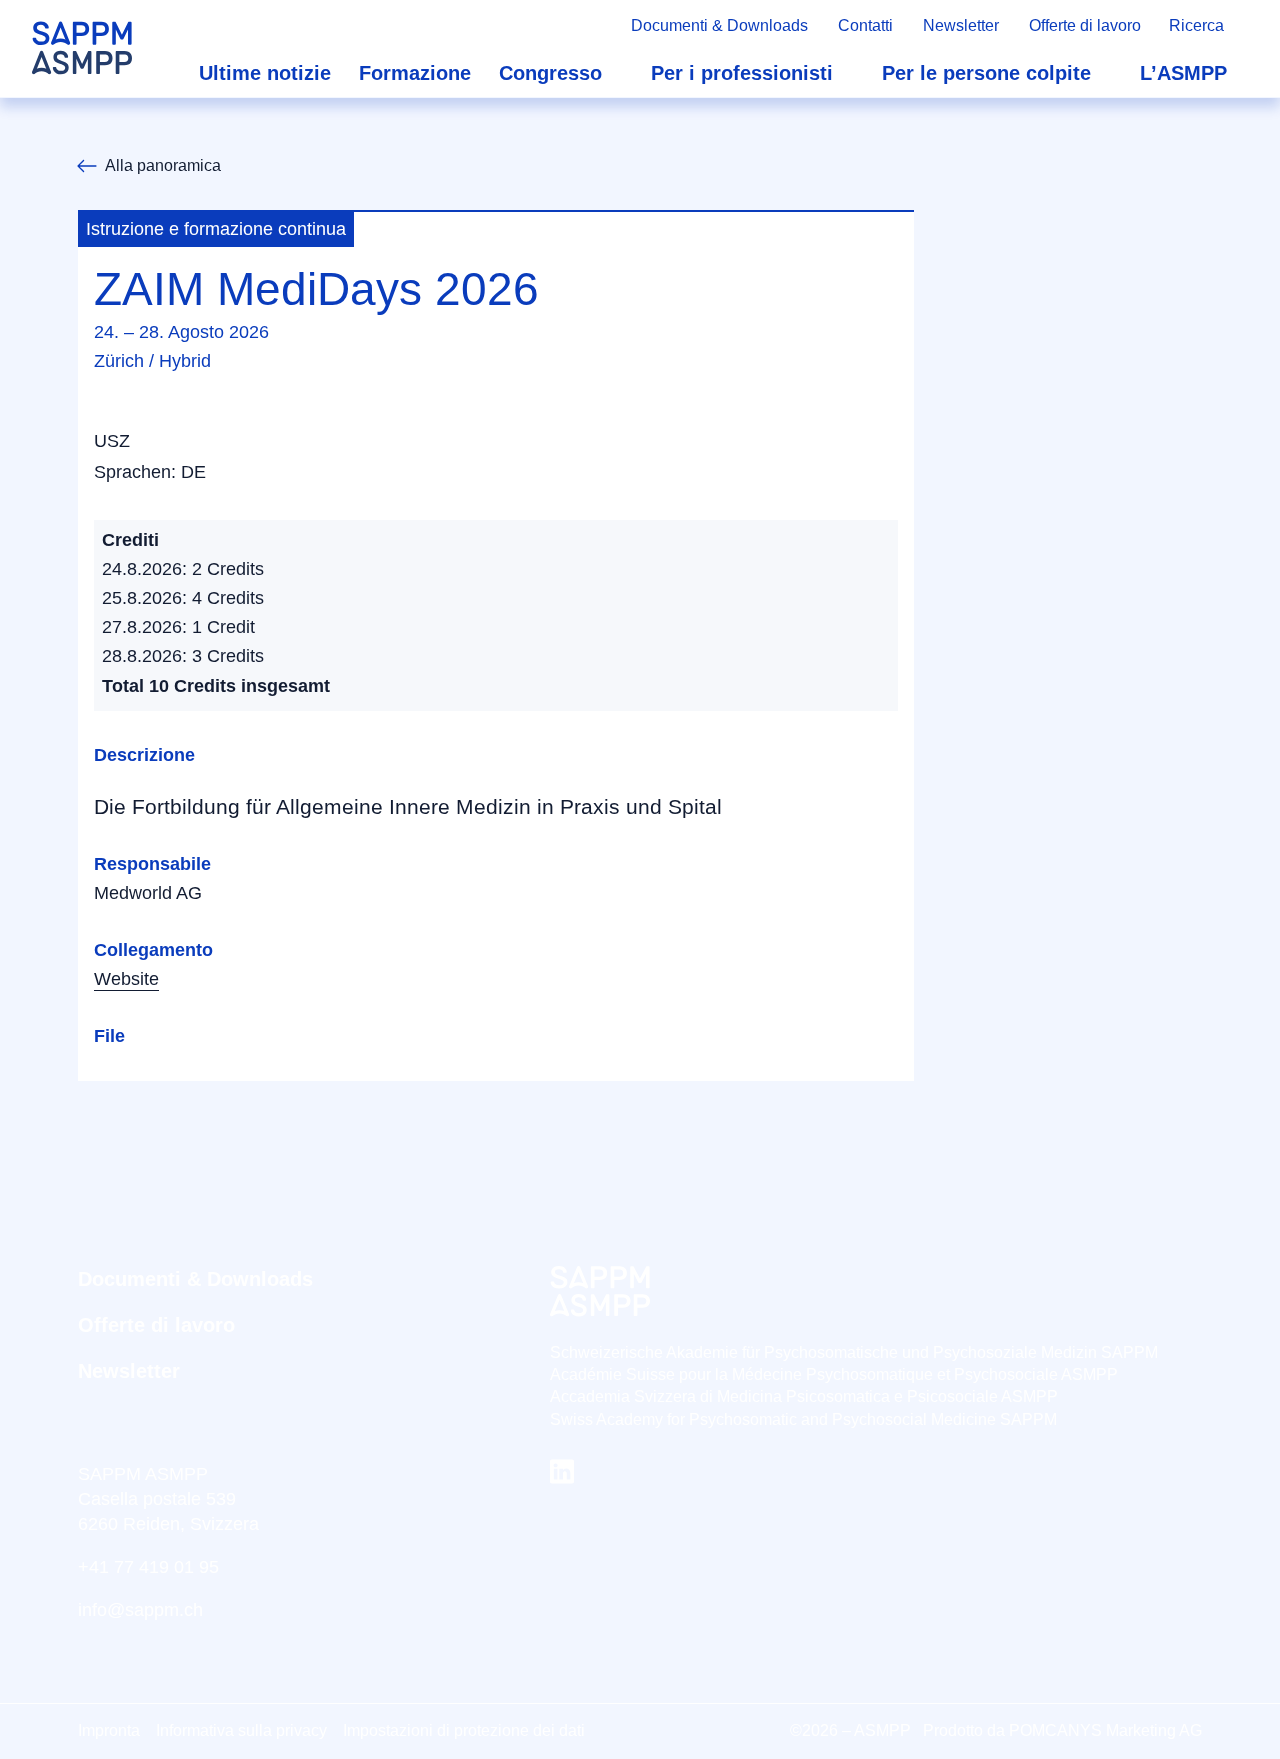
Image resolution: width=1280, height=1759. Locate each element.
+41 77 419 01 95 (148, 1567)
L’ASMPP (1183, 73)
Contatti (865, 25)
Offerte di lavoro (1085, 25)
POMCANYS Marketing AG (1105, 1730)
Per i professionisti (742, 73)
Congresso (550, 73)
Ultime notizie (265, 73)
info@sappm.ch (140, 1610)
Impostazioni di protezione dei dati (464, 1730)
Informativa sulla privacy (241, 1730)
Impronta (109, 1730)
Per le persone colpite (986, 73)
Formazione (415, 73)
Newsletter (961, 25)
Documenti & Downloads (719, 25)
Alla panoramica (163, 165)
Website (126, 979)
